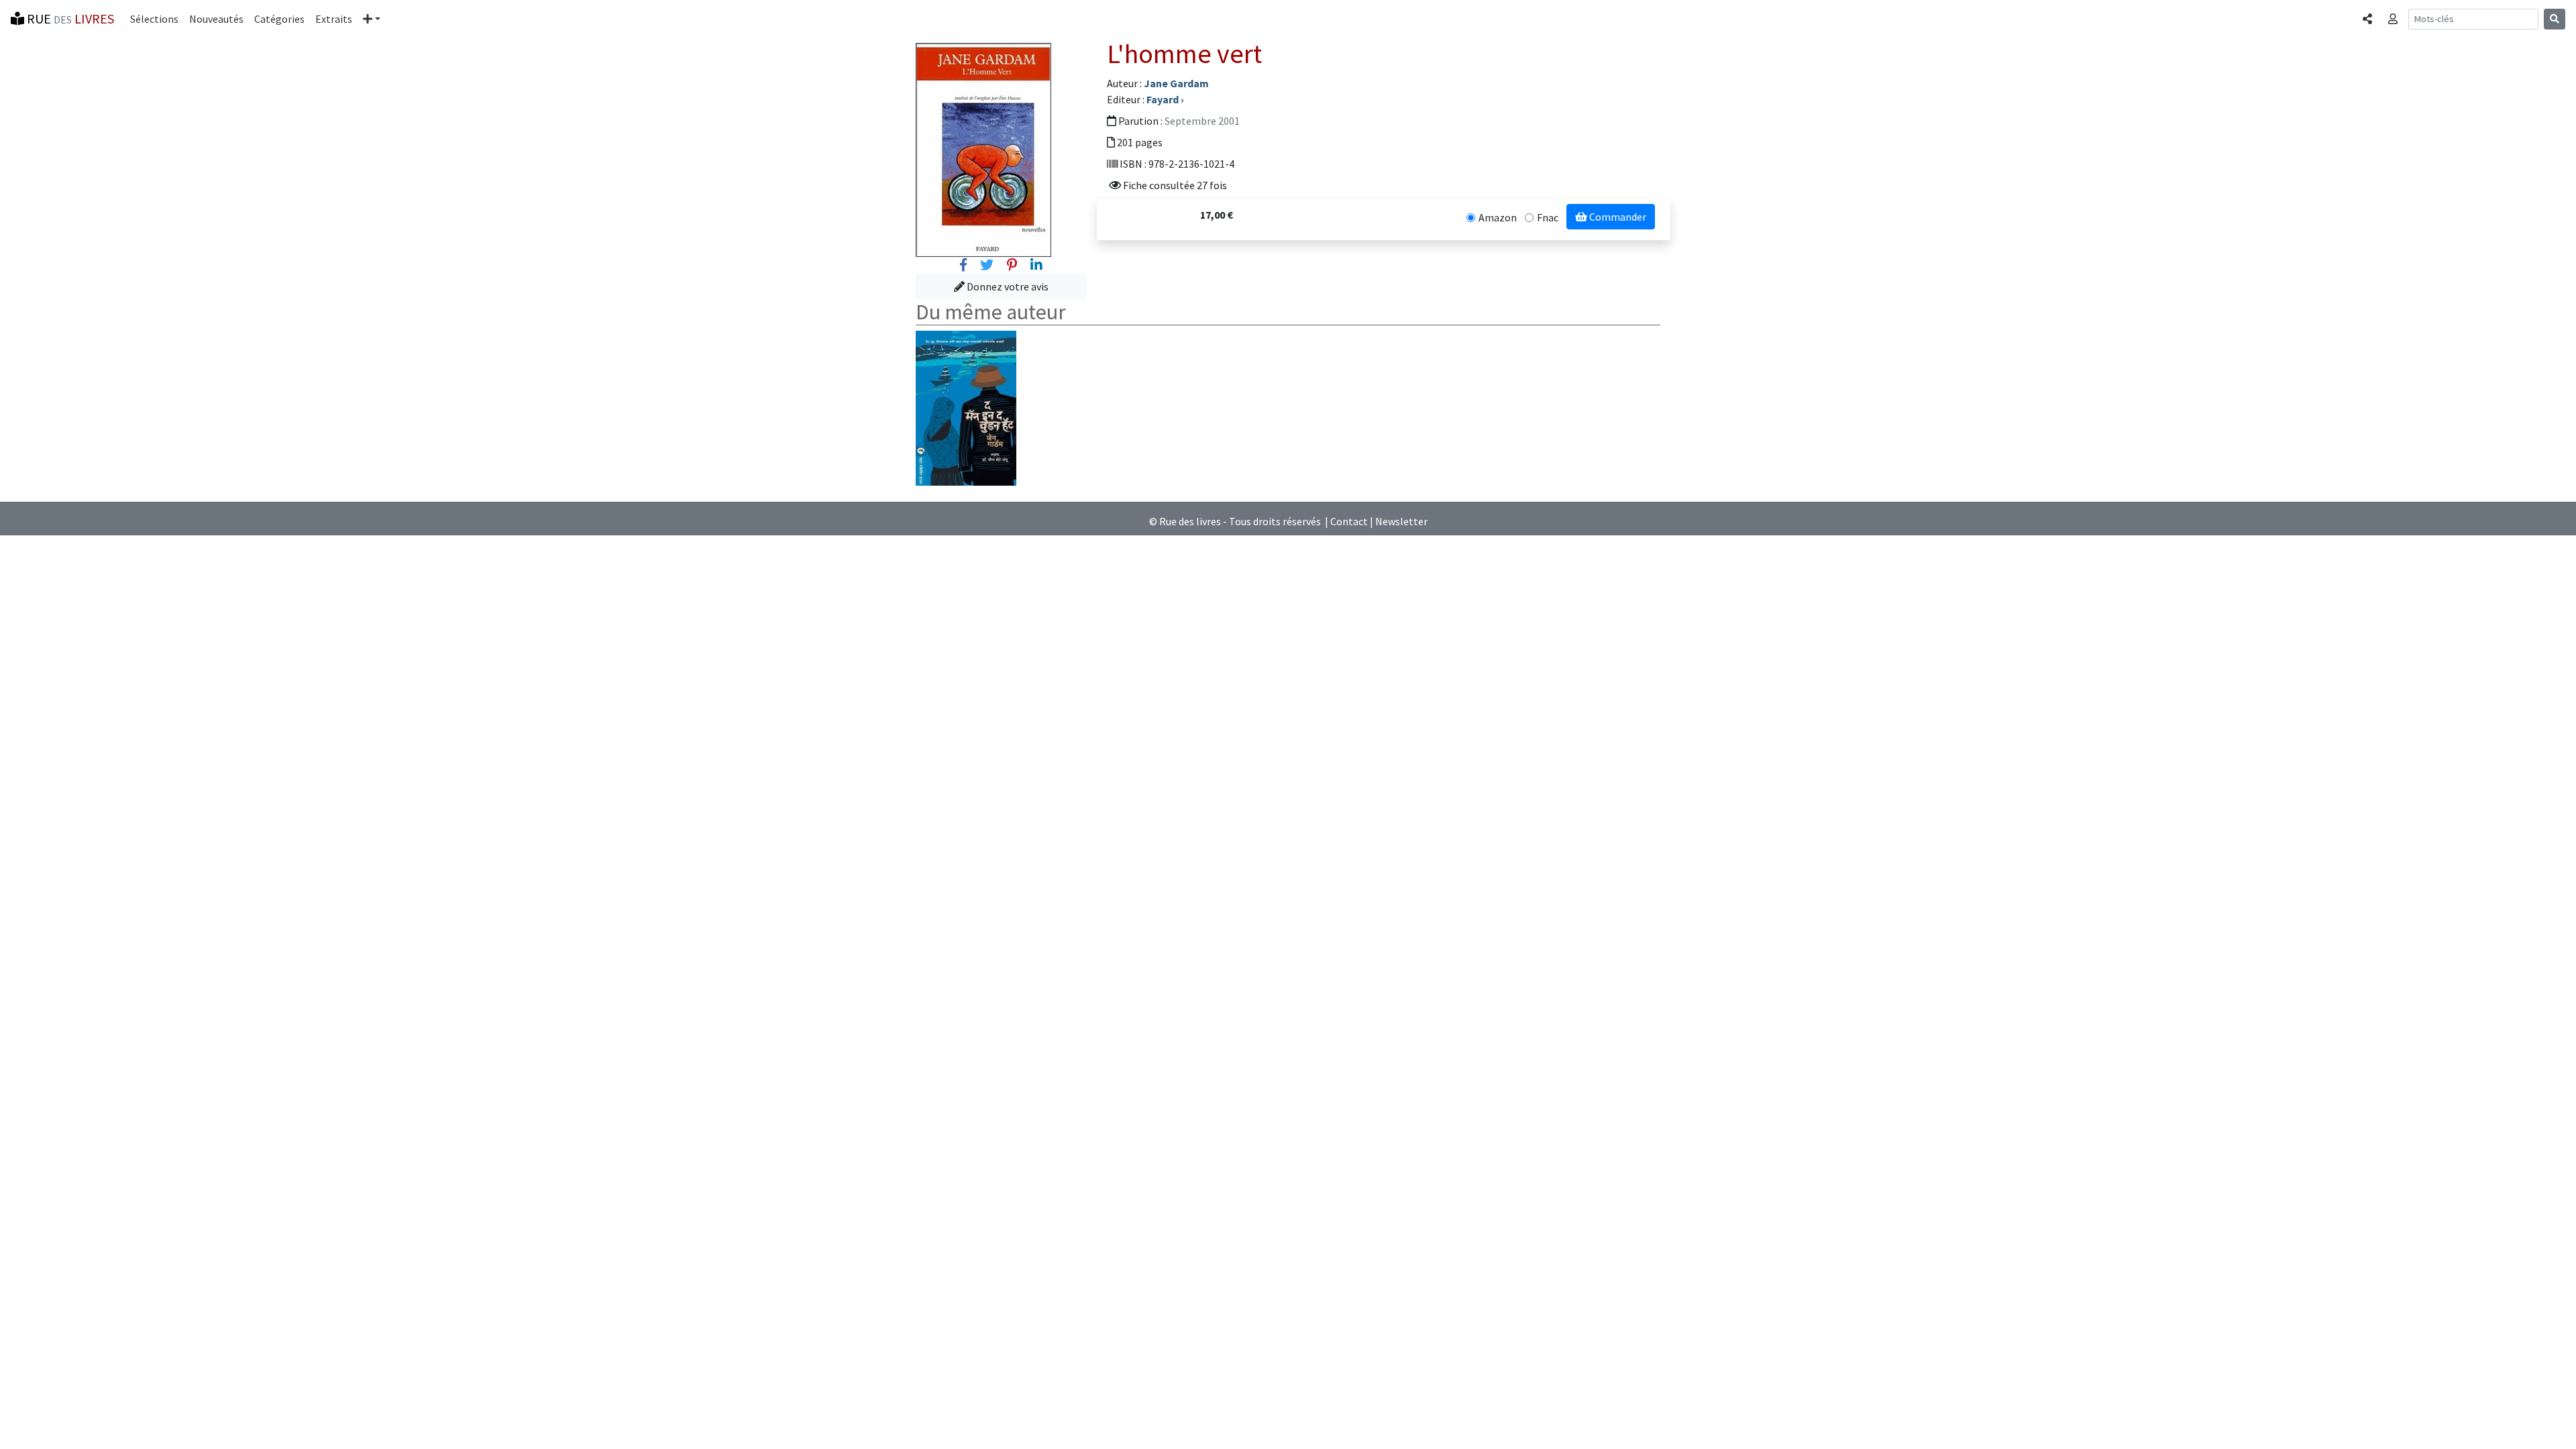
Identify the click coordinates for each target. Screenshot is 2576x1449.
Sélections (154, 19)
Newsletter (1401, 521)
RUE (69, 18)
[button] (372, 19)
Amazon (1498, 217)
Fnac (1548, 217)
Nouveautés (216, 19)
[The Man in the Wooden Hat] (966, 407)
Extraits (334, 19)
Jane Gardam (1176, 83)
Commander (1617, 217)
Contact (1349, 521)
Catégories (279, 19)
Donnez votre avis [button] (1007, 286)
